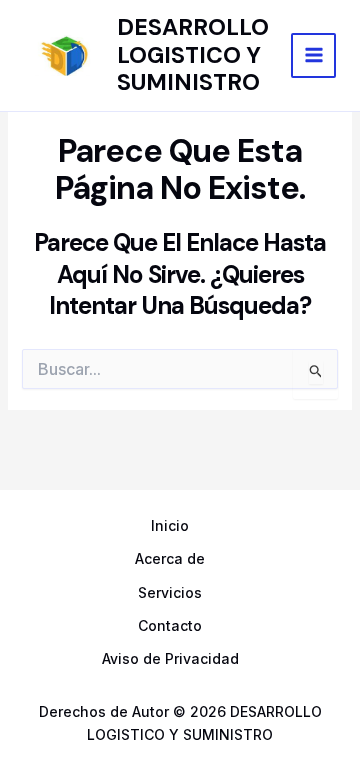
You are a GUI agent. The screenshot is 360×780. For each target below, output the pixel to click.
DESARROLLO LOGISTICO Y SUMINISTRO (193, 54)
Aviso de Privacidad (170, 658)
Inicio (170, 525)
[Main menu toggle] (313, 55)
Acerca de (170, 558)
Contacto (170, 625)
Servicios (170, 592)
